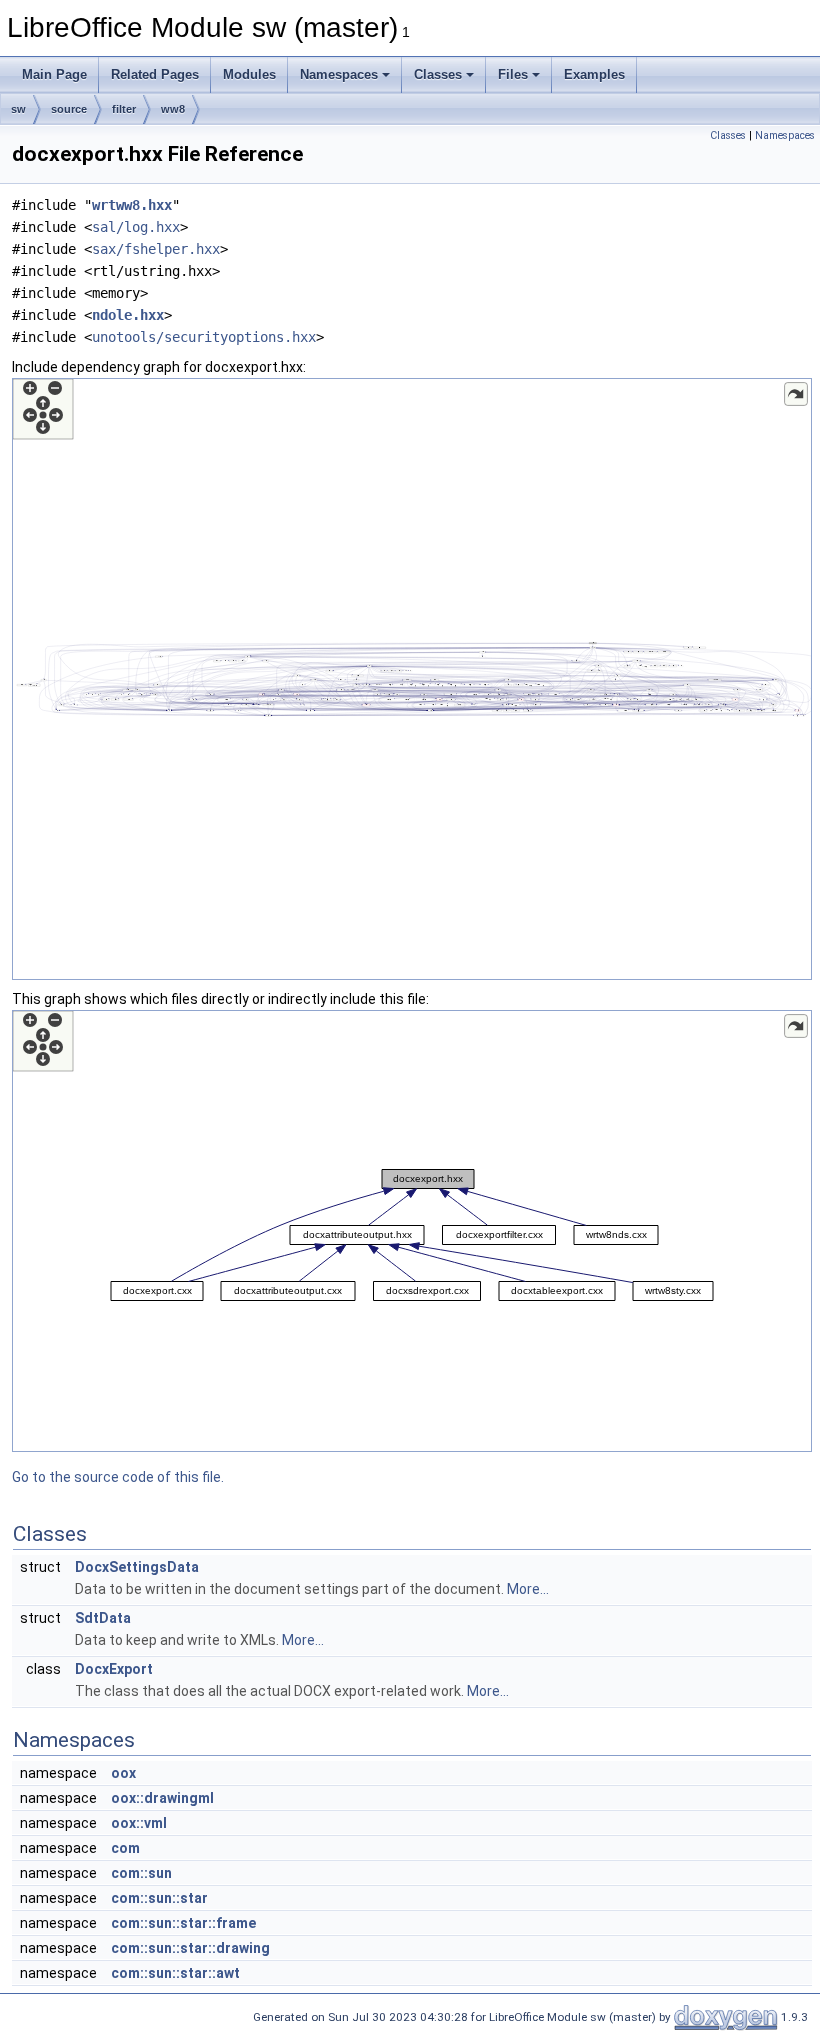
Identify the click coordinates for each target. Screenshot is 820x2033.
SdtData (103, 1618)
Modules (249, 74)
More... (528, 1589)
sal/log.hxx (136, 227)
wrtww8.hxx (132, 205)
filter (124, 109)
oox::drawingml (162, 1798)
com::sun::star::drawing (190, 1948)
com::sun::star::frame (183, 1923)
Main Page (54, 74)
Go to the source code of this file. (118, 1477)
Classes (438, 74)
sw (18, 109)
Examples (594, 74)
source (69, 109)
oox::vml (139, 1823)
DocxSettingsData (137, 1567)
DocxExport (114, 1669)
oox (123, 1773)
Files (513, 74)
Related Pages (155, 74)
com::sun (141, 1873)
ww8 (173, 109)
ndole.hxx (128, 315)
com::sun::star (159, 1898)
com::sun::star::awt (175, 1973)
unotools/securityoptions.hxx (204, 337)
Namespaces (339, 74)
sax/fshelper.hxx (156, 249)
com (125, 1848)
